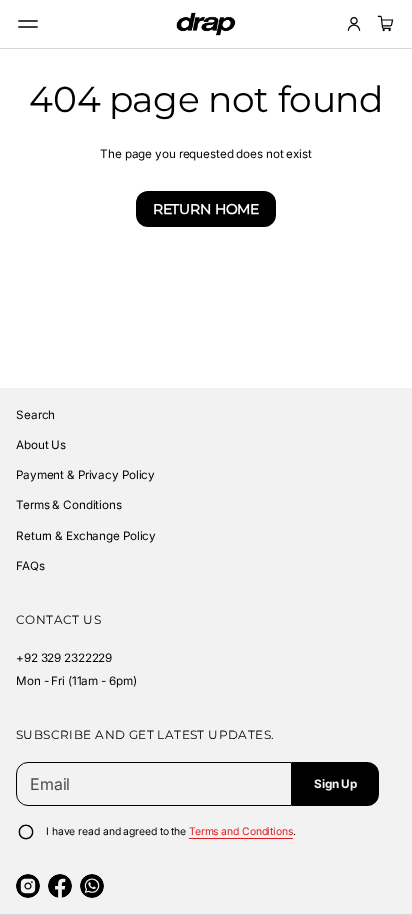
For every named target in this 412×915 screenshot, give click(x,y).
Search (35, 415)
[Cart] (383, 24)
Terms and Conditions (241, 831)
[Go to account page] (354, 24)
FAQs (30, 566)
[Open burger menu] (28, 24)
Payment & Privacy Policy (85, 475)
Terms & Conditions (69, 505)
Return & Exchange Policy (86, 536)
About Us (41, 445)
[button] (383, 24)
